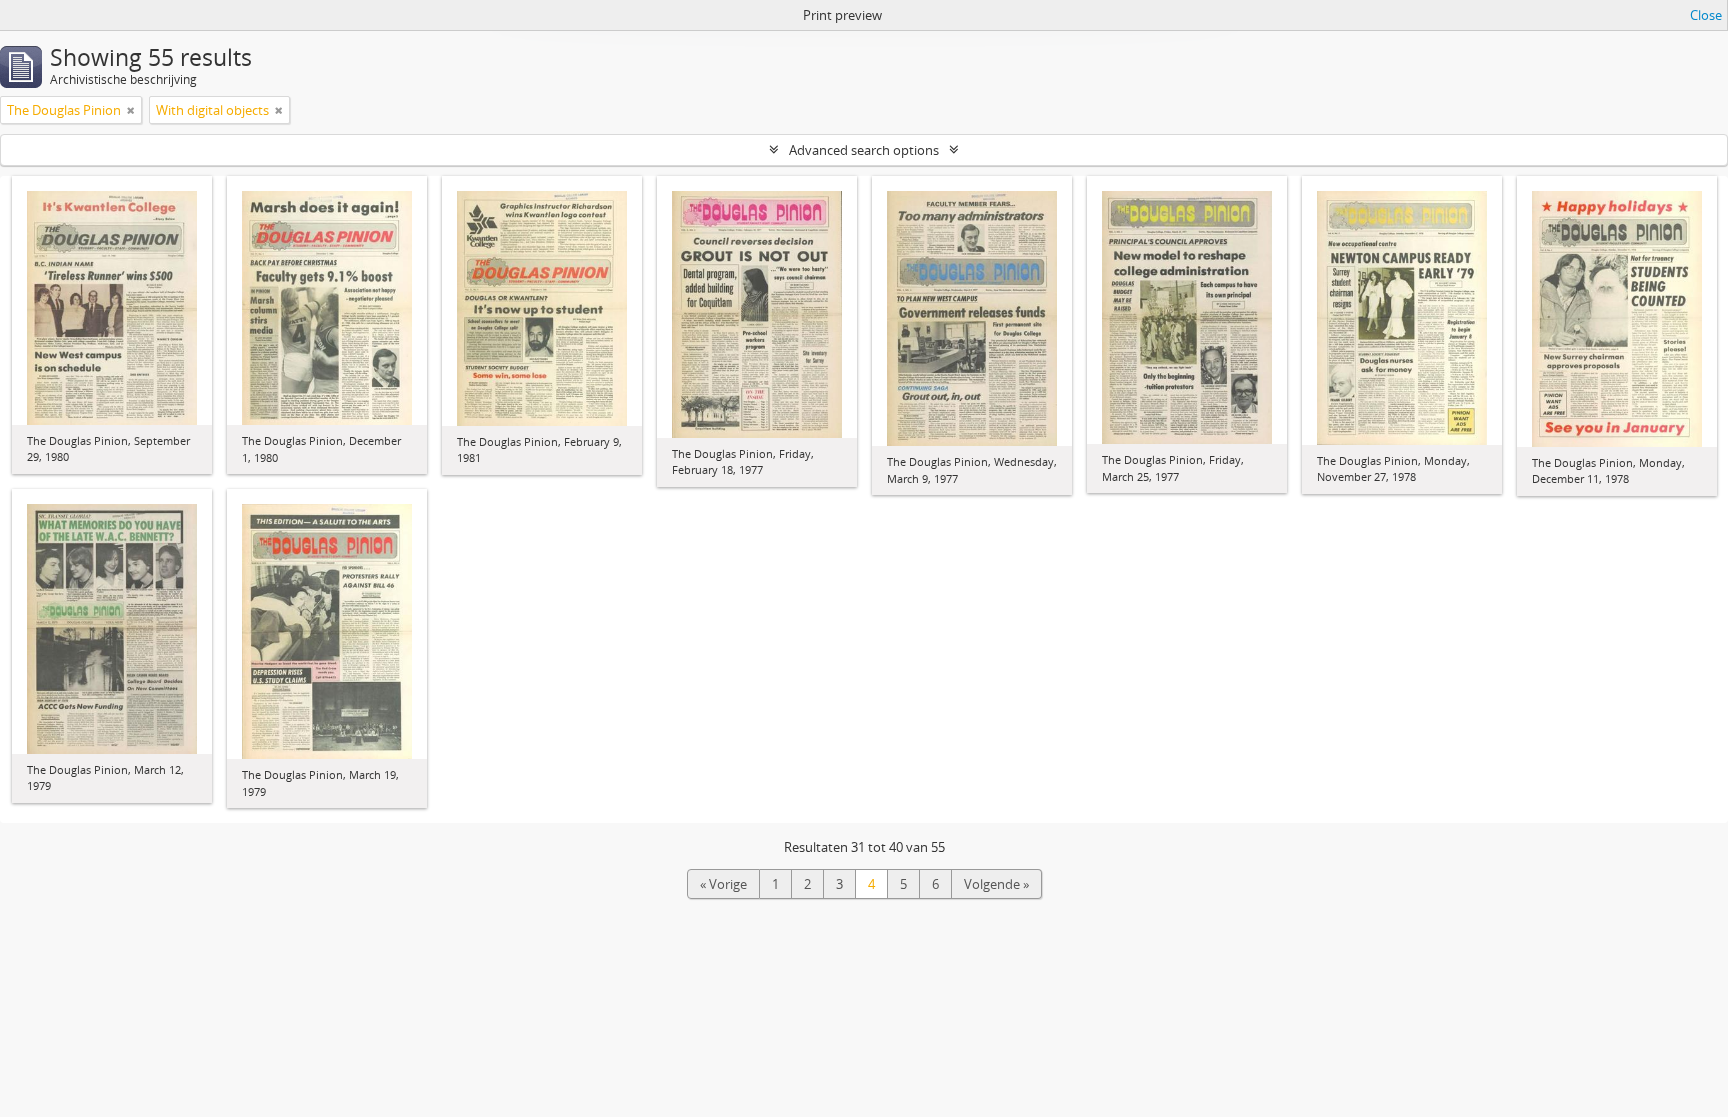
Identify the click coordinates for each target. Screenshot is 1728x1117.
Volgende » (996, 884)
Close (1706, 15)
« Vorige (723, 884)
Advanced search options (864, 150)
